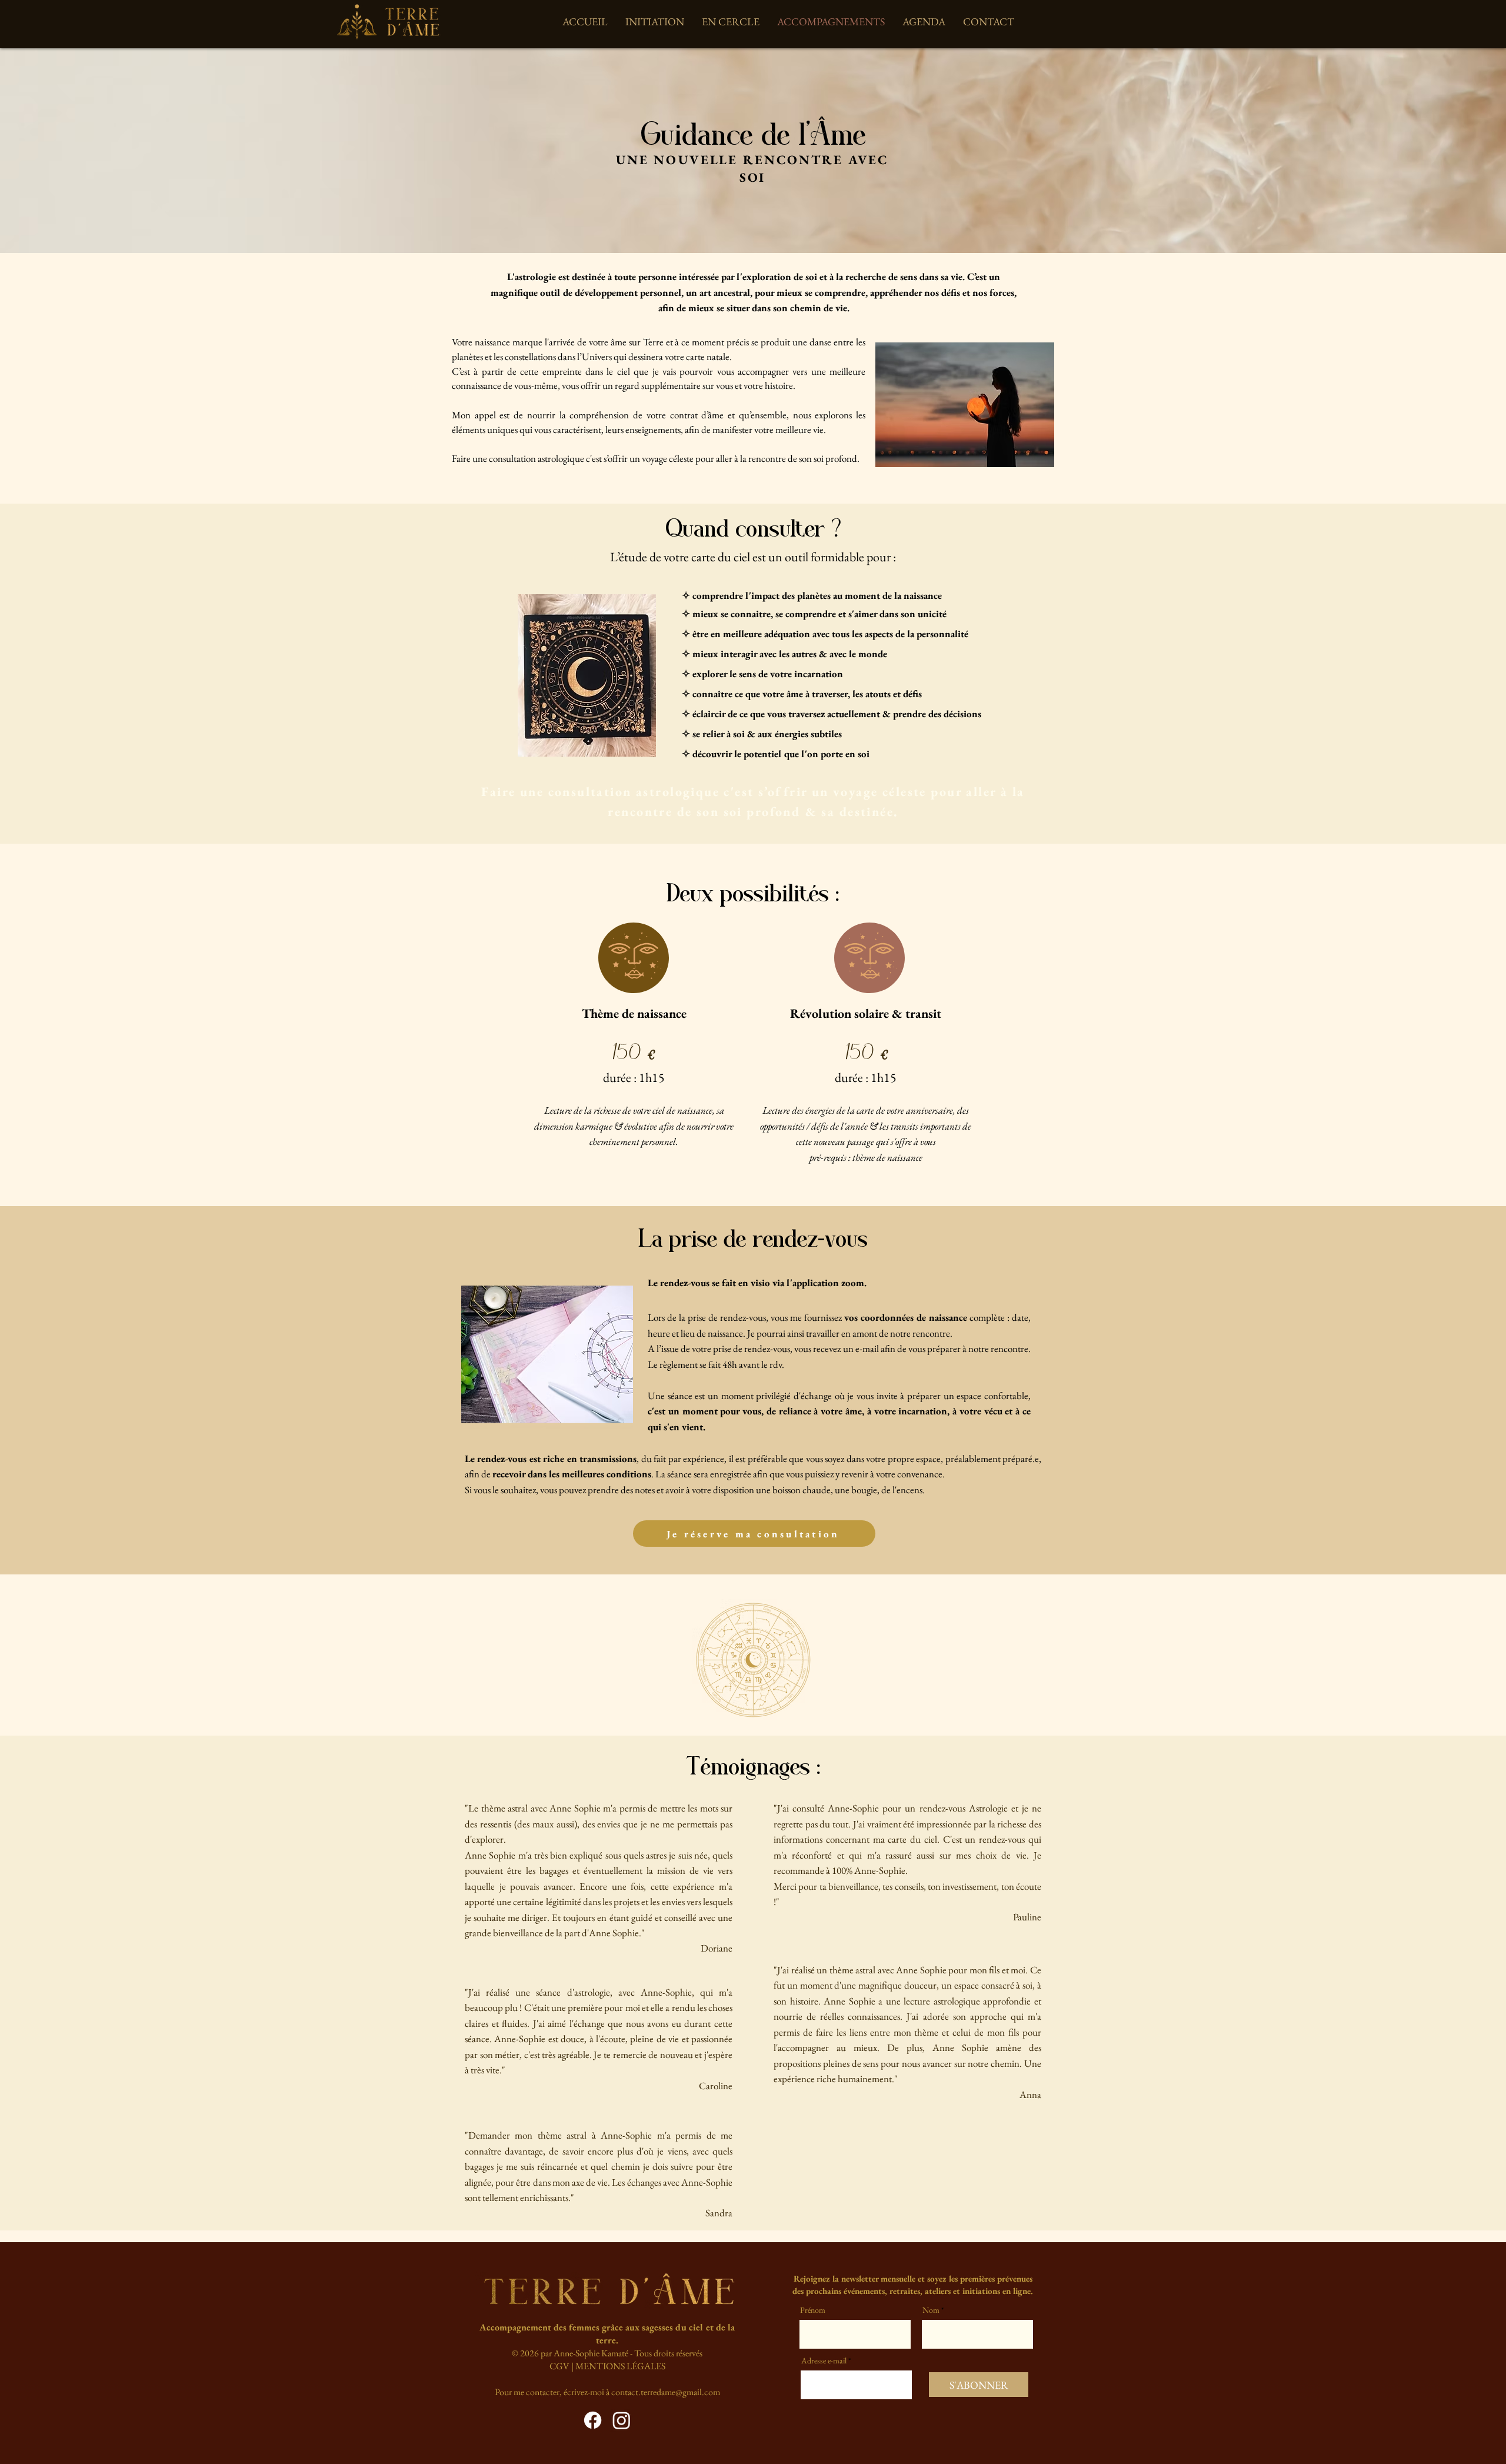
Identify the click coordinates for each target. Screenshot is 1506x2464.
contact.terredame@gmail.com (666, 2392)
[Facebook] (593, 2420)
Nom (931, 2310)
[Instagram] (622, 2420)
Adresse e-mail (824, 2360)
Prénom (813, 2310)
